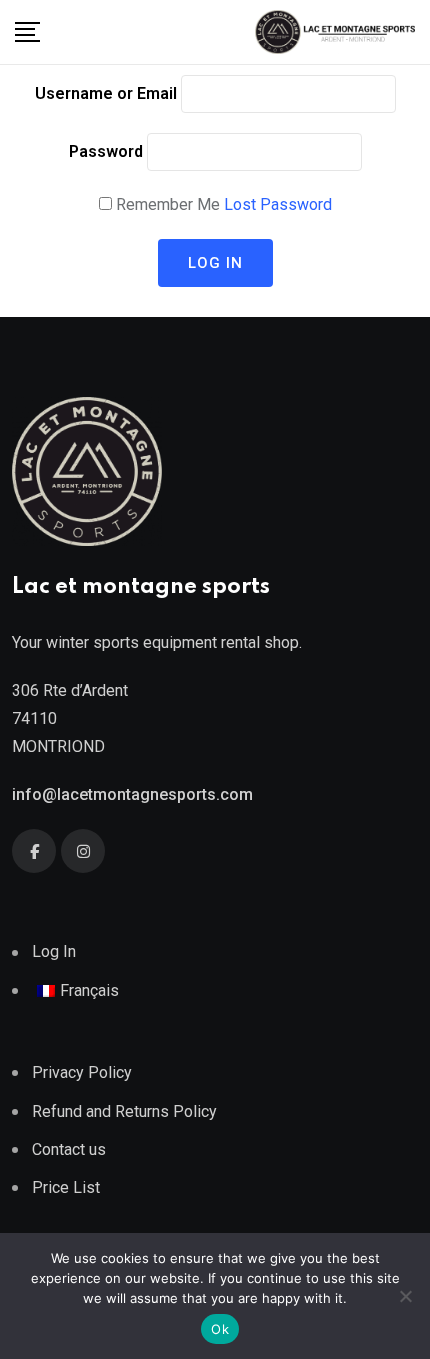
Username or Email (106, 93)
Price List (66, 1187)
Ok (220, 1329)
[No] (405, 1296)
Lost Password (278, 204)
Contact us (69, 1149)
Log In (54, 951)
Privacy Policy (82, 1072)
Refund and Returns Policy (124, 1111)
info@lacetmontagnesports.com (132, 794)
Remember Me (168, 204)
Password (106, 151)
